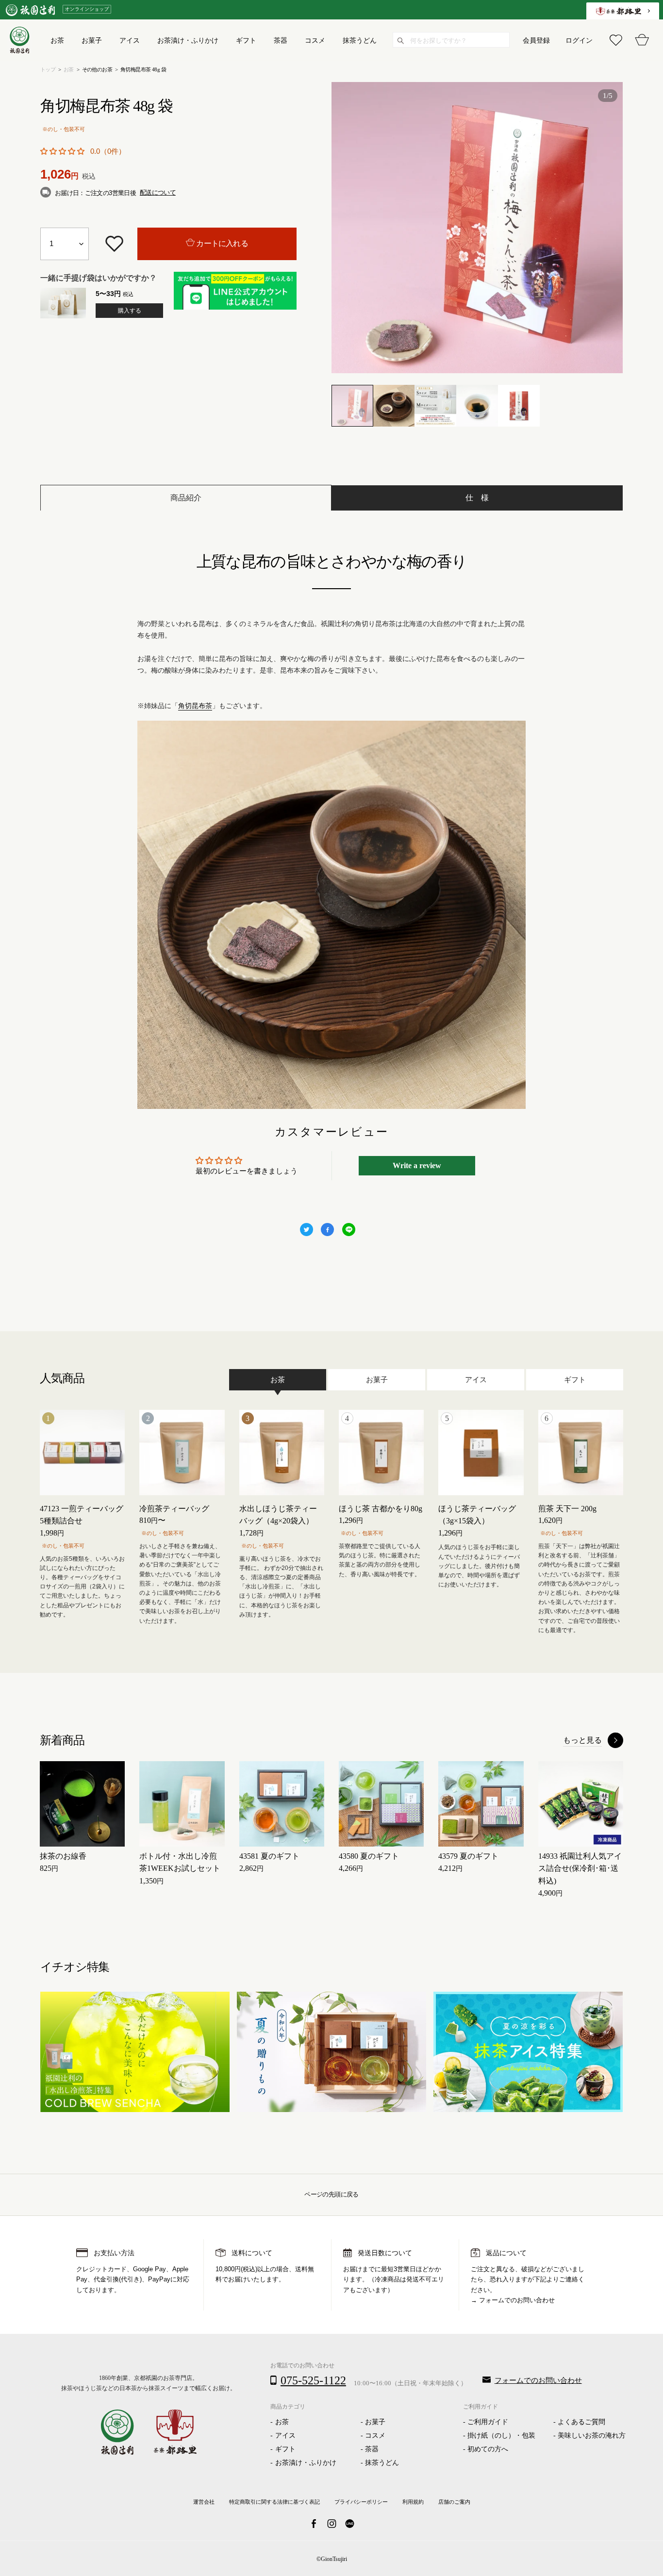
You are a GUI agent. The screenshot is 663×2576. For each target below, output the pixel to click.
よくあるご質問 (581, 2422)
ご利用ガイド (488, 2422)
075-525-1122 (313, 2380)
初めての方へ (488, 2449)
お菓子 (375, 2422)
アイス (285, 2436)
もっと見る (582, 1740)
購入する (130, 311)
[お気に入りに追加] (114, 244)
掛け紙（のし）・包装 (501, 2436)
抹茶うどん (382, 2463)
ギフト (285, 2449)
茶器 (372, 2449)
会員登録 (536, 40)
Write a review (417, 1165)
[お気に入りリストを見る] (616, 40)
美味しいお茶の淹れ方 (592, 2436)
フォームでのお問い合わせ (517, 2300)
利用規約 (413, 2502)
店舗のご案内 (454, 2502)
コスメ (375, 2436)
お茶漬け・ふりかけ (306, 2463)
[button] (62, 151)
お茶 (69, 69)
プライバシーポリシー (361, 2502)
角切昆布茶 (195, 706)
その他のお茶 (97, 69)
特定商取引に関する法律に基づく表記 (274, 2502)
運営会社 (204, 2502)
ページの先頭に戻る (331, 2194)
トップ (48, 69)
